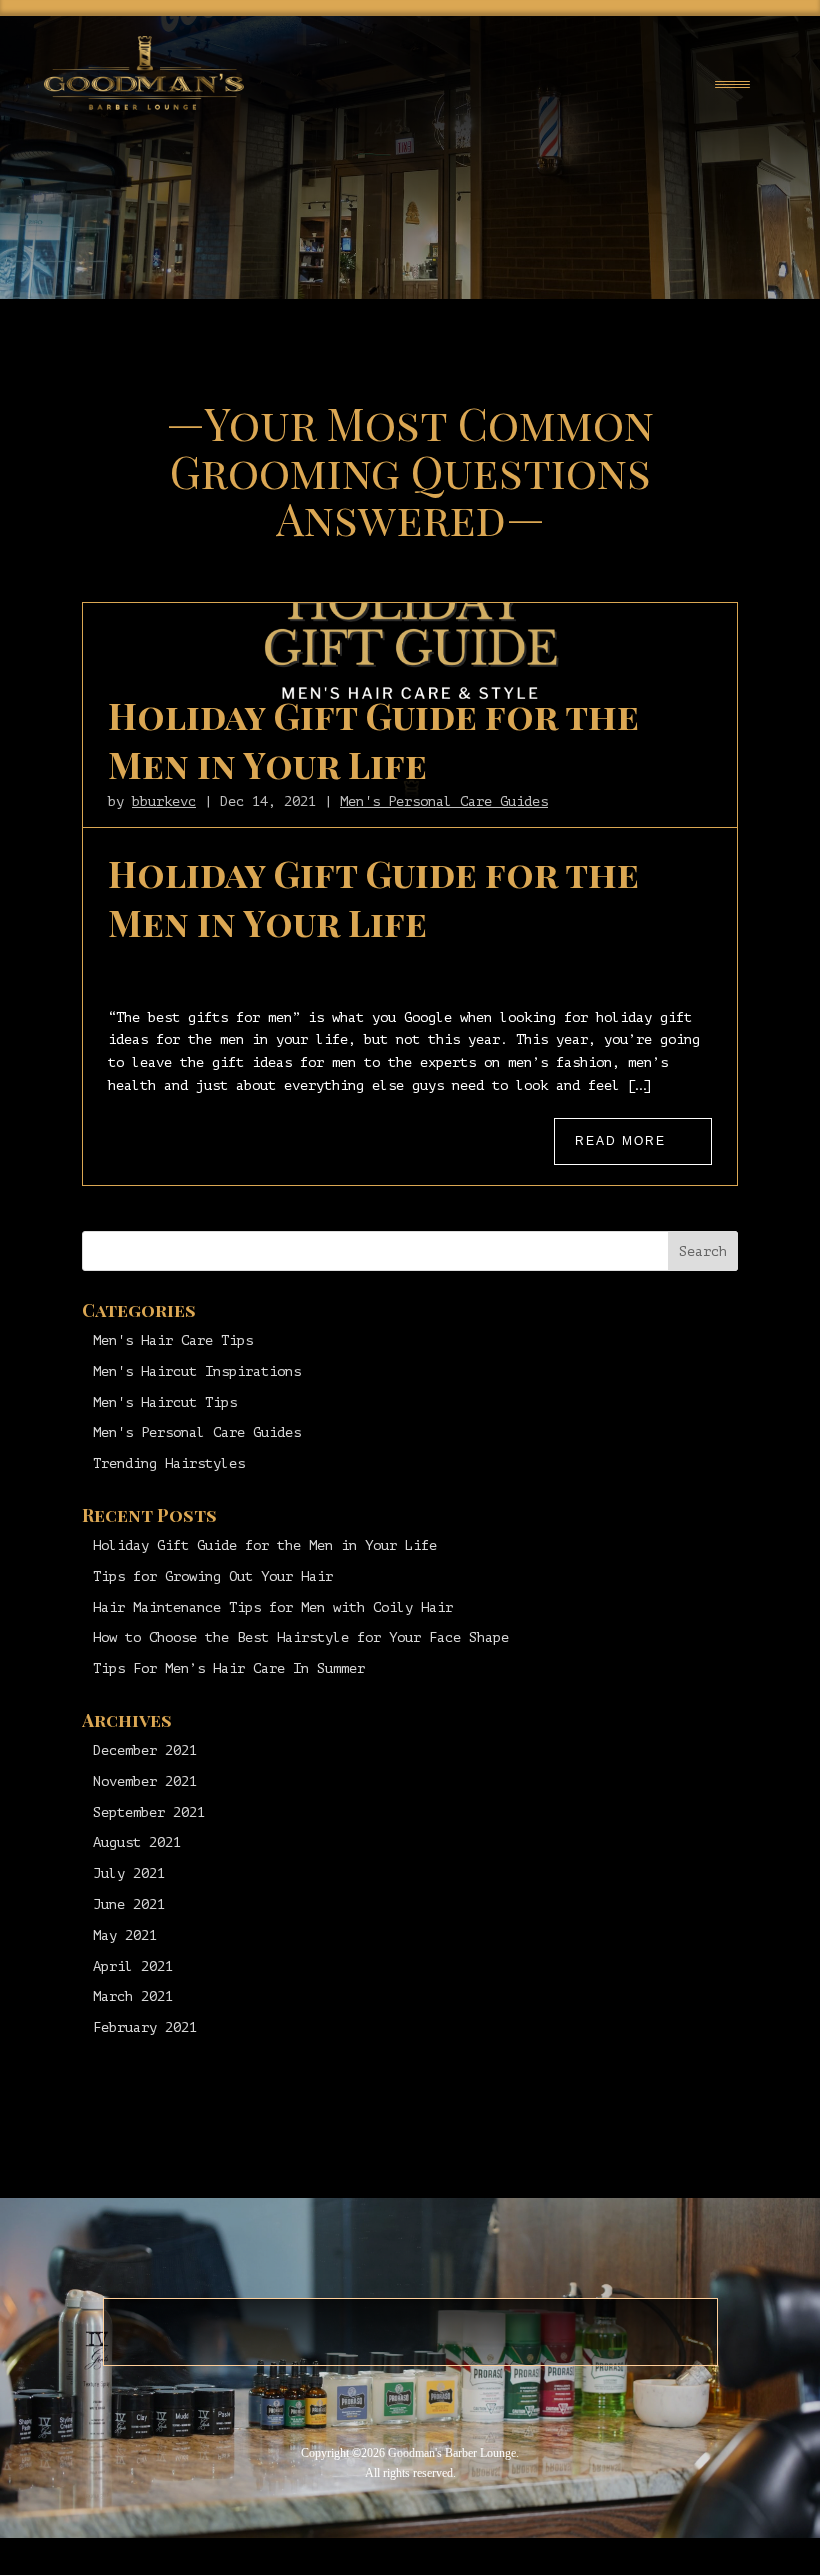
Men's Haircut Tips (165, 1402)
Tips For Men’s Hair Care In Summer (229, 1668)
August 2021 (137, 1842)
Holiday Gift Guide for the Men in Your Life (373, 740)
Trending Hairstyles (169, 1463)
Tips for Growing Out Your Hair (213, 1576)
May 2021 (125, 1935)
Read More (620, 1141)
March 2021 (133, 1996)
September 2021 (149, 1812)
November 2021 (145, 1781)
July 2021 (129, 1873)
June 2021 (129, 1904)
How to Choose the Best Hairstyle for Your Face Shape (301, 1637)
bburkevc (164, 801)
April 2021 (133, 1966)
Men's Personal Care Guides (444, 801)
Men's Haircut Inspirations (197, 1371)
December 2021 (145, 1750)
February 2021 (145, 2027)
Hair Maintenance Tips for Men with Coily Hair (273, 1607)
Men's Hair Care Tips (173, 1340)
